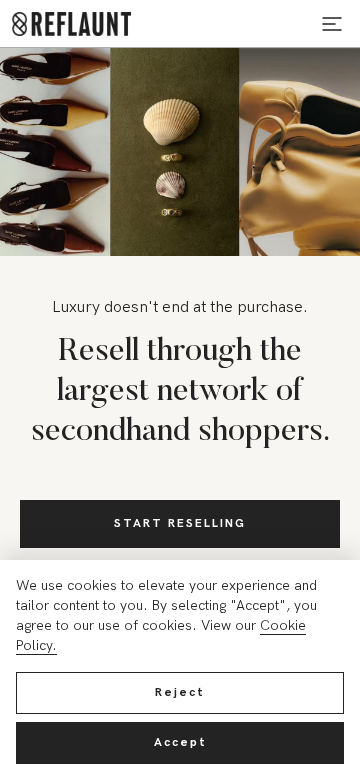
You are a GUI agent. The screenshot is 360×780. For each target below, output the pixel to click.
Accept (180, 742)
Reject (180, 692)
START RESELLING (180, 523)
